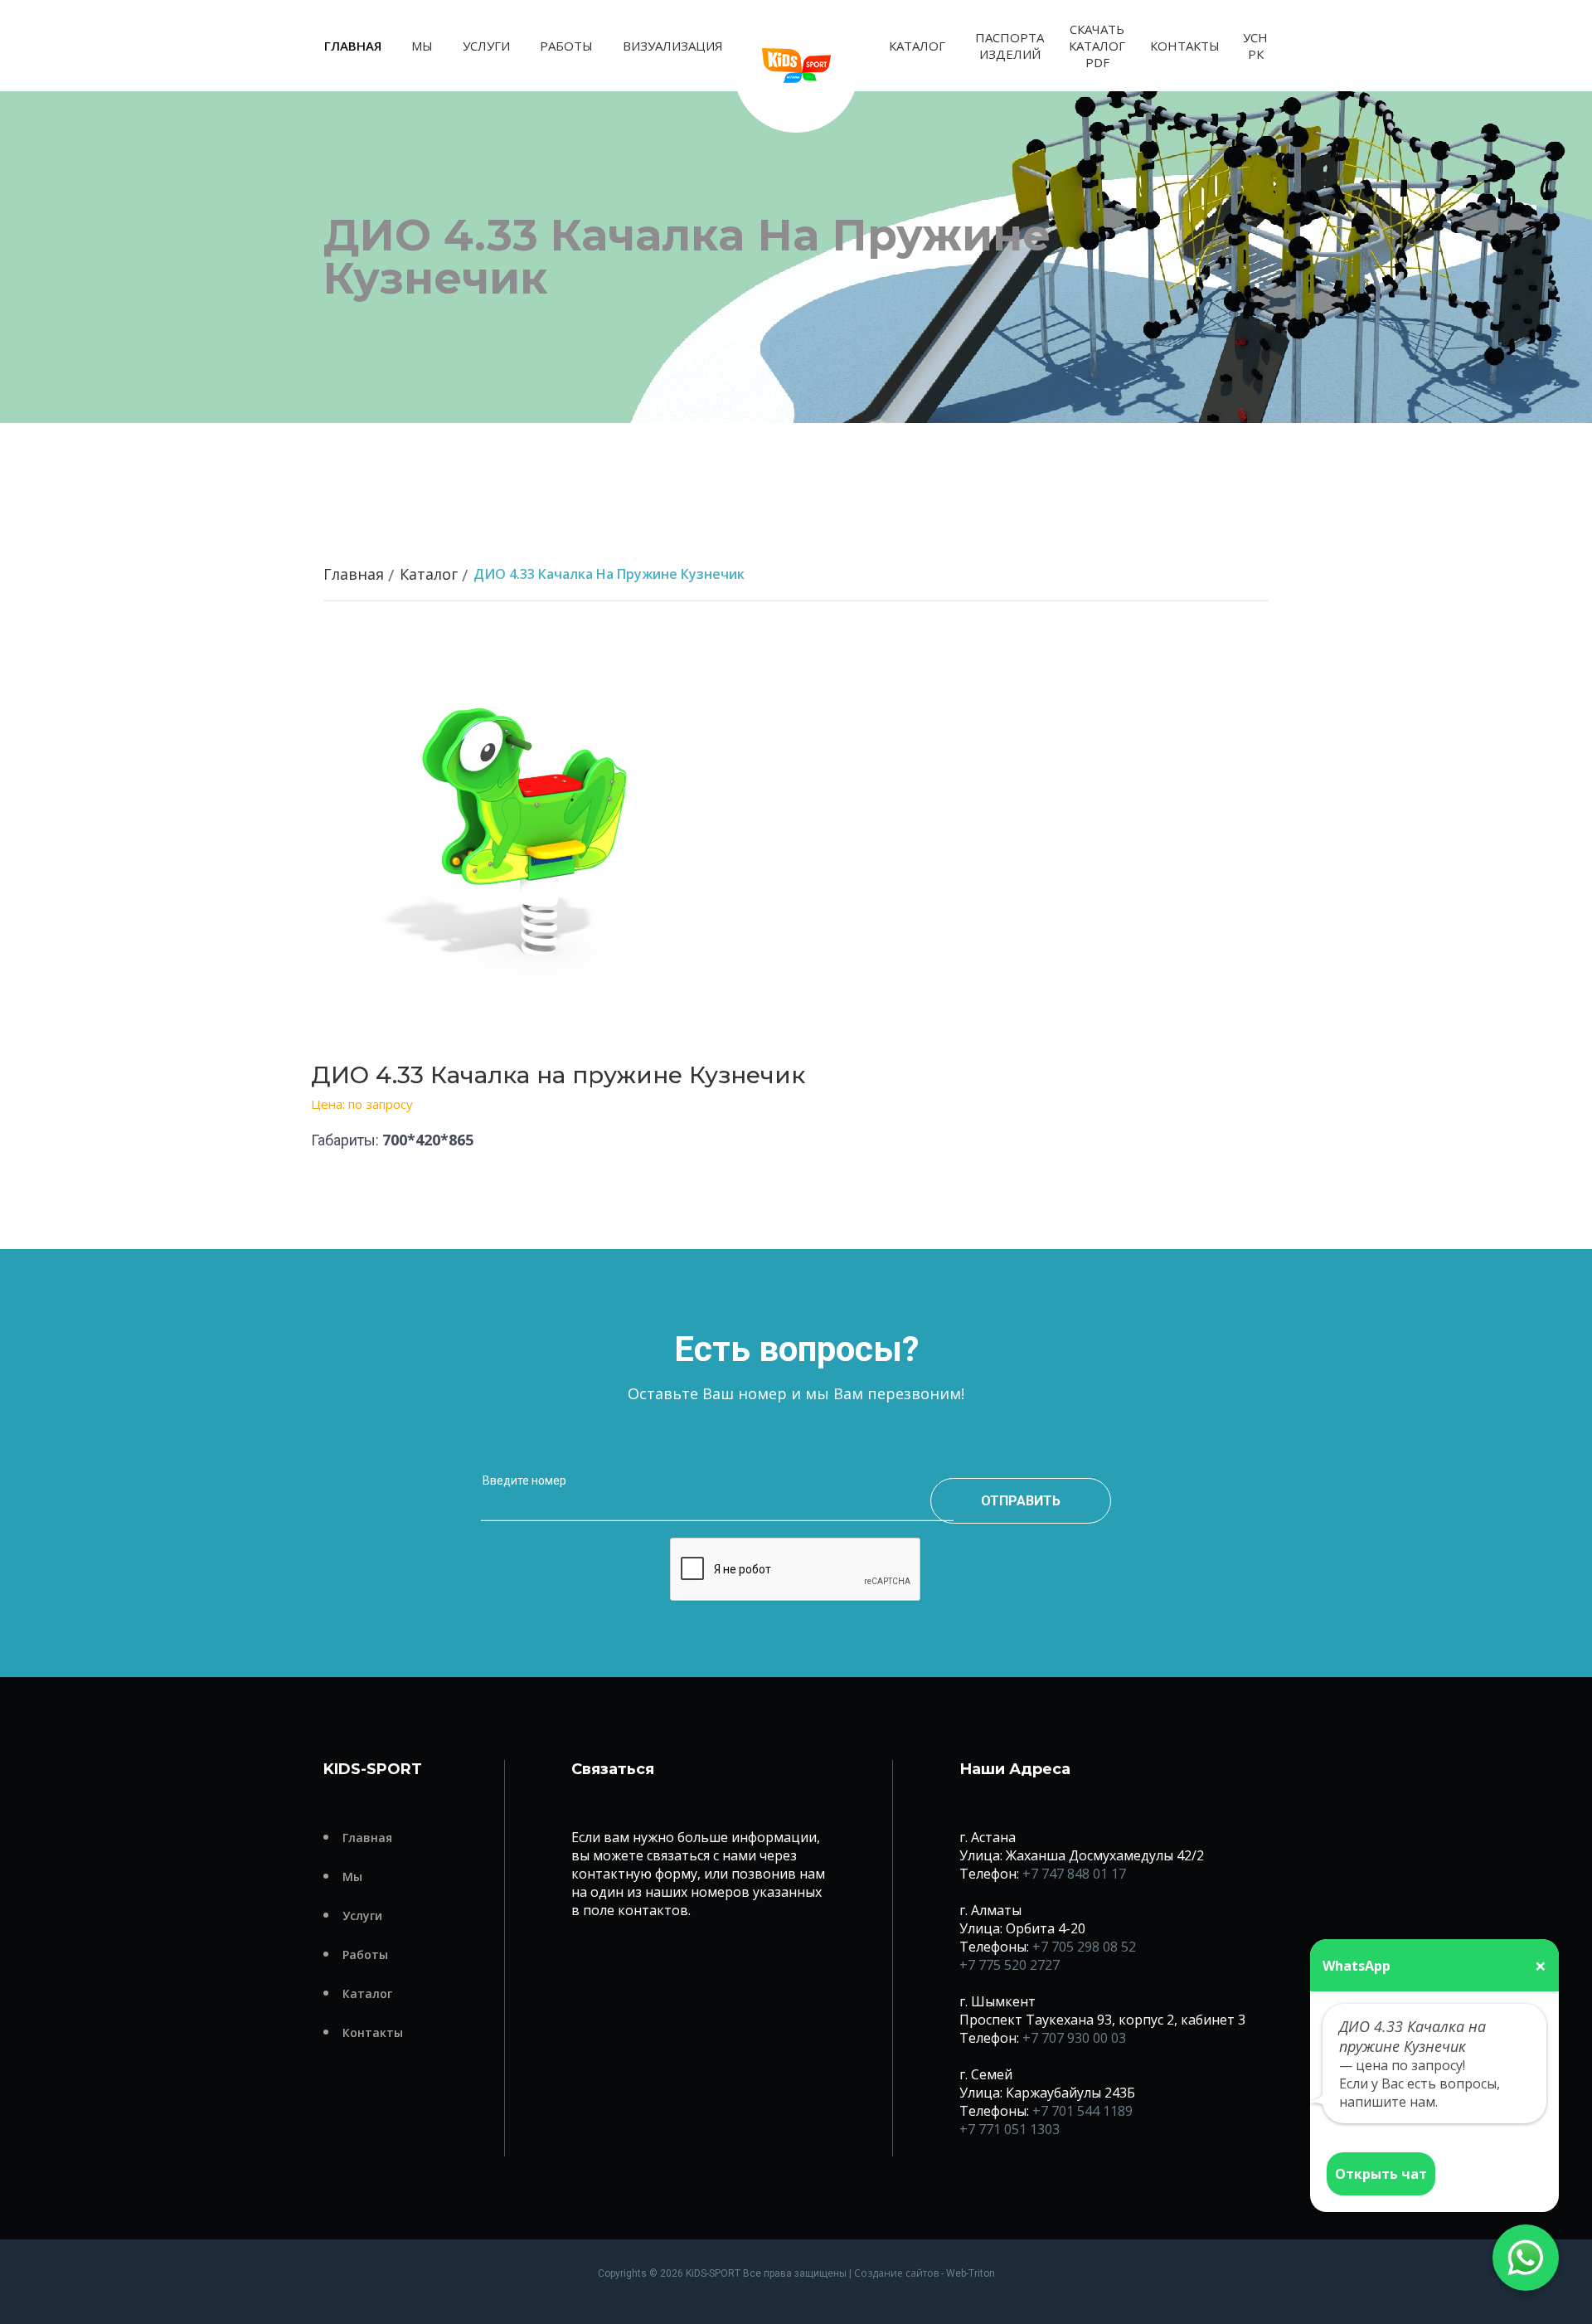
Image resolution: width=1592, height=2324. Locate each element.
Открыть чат (1381, 2174)
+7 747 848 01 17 (1074, 1874)
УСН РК (1255, 46)
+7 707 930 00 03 (1074, 2038)
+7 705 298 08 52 (1084, 1947)
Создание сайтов (896, 2273)
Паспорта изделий (1010, 46)
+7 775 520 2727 (1010, 1965)
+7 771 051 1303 (1010, 2129)
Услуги (486, 46)
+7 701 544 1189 (1082, 2111)
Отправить (1021, 1501)
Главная (353, 46)
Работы (566, 46)
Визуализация (673, 46)
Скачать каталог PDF (1097, 46)
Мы (422, 46)
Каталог (917, 46)
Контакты (1185, 46)
